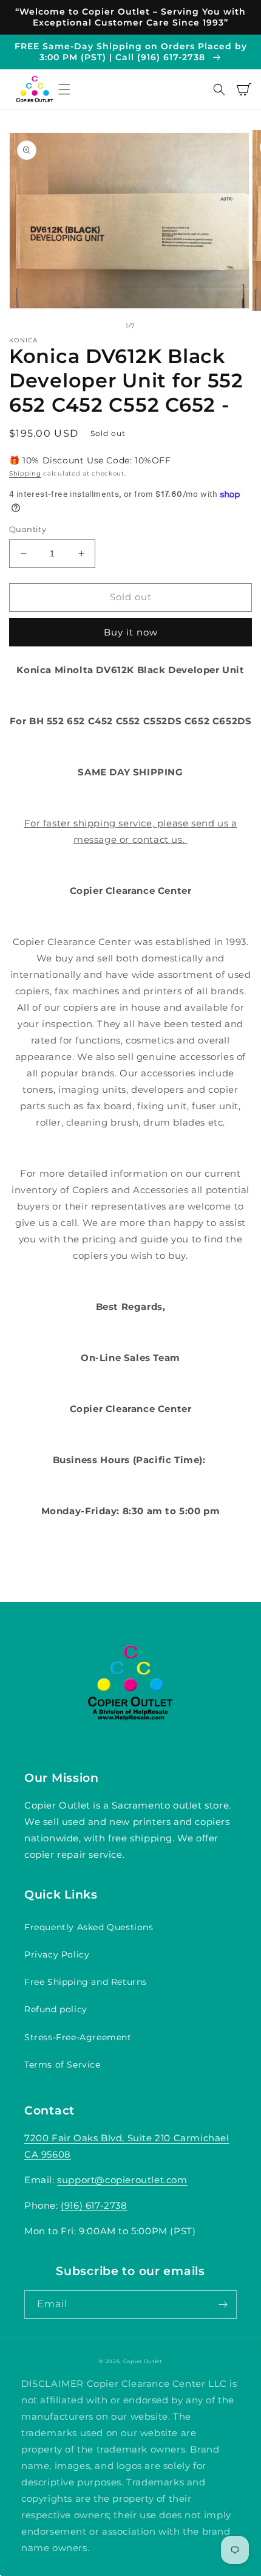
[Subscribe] (223, 2304)
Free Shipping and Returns (86, 1982)
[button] (64, 89)
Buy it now (131, 632)
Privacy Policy (57, 1955)
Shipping (25, 473)
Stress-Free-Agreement (78, 2037)
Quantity (28, 529)
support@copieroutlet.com (122, 2180)
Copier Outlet (143, 2361)
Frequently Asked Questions (89, 1927)
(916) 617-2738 (94, 2205)
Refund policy (56, 2009)
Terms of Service (63, 2065)
